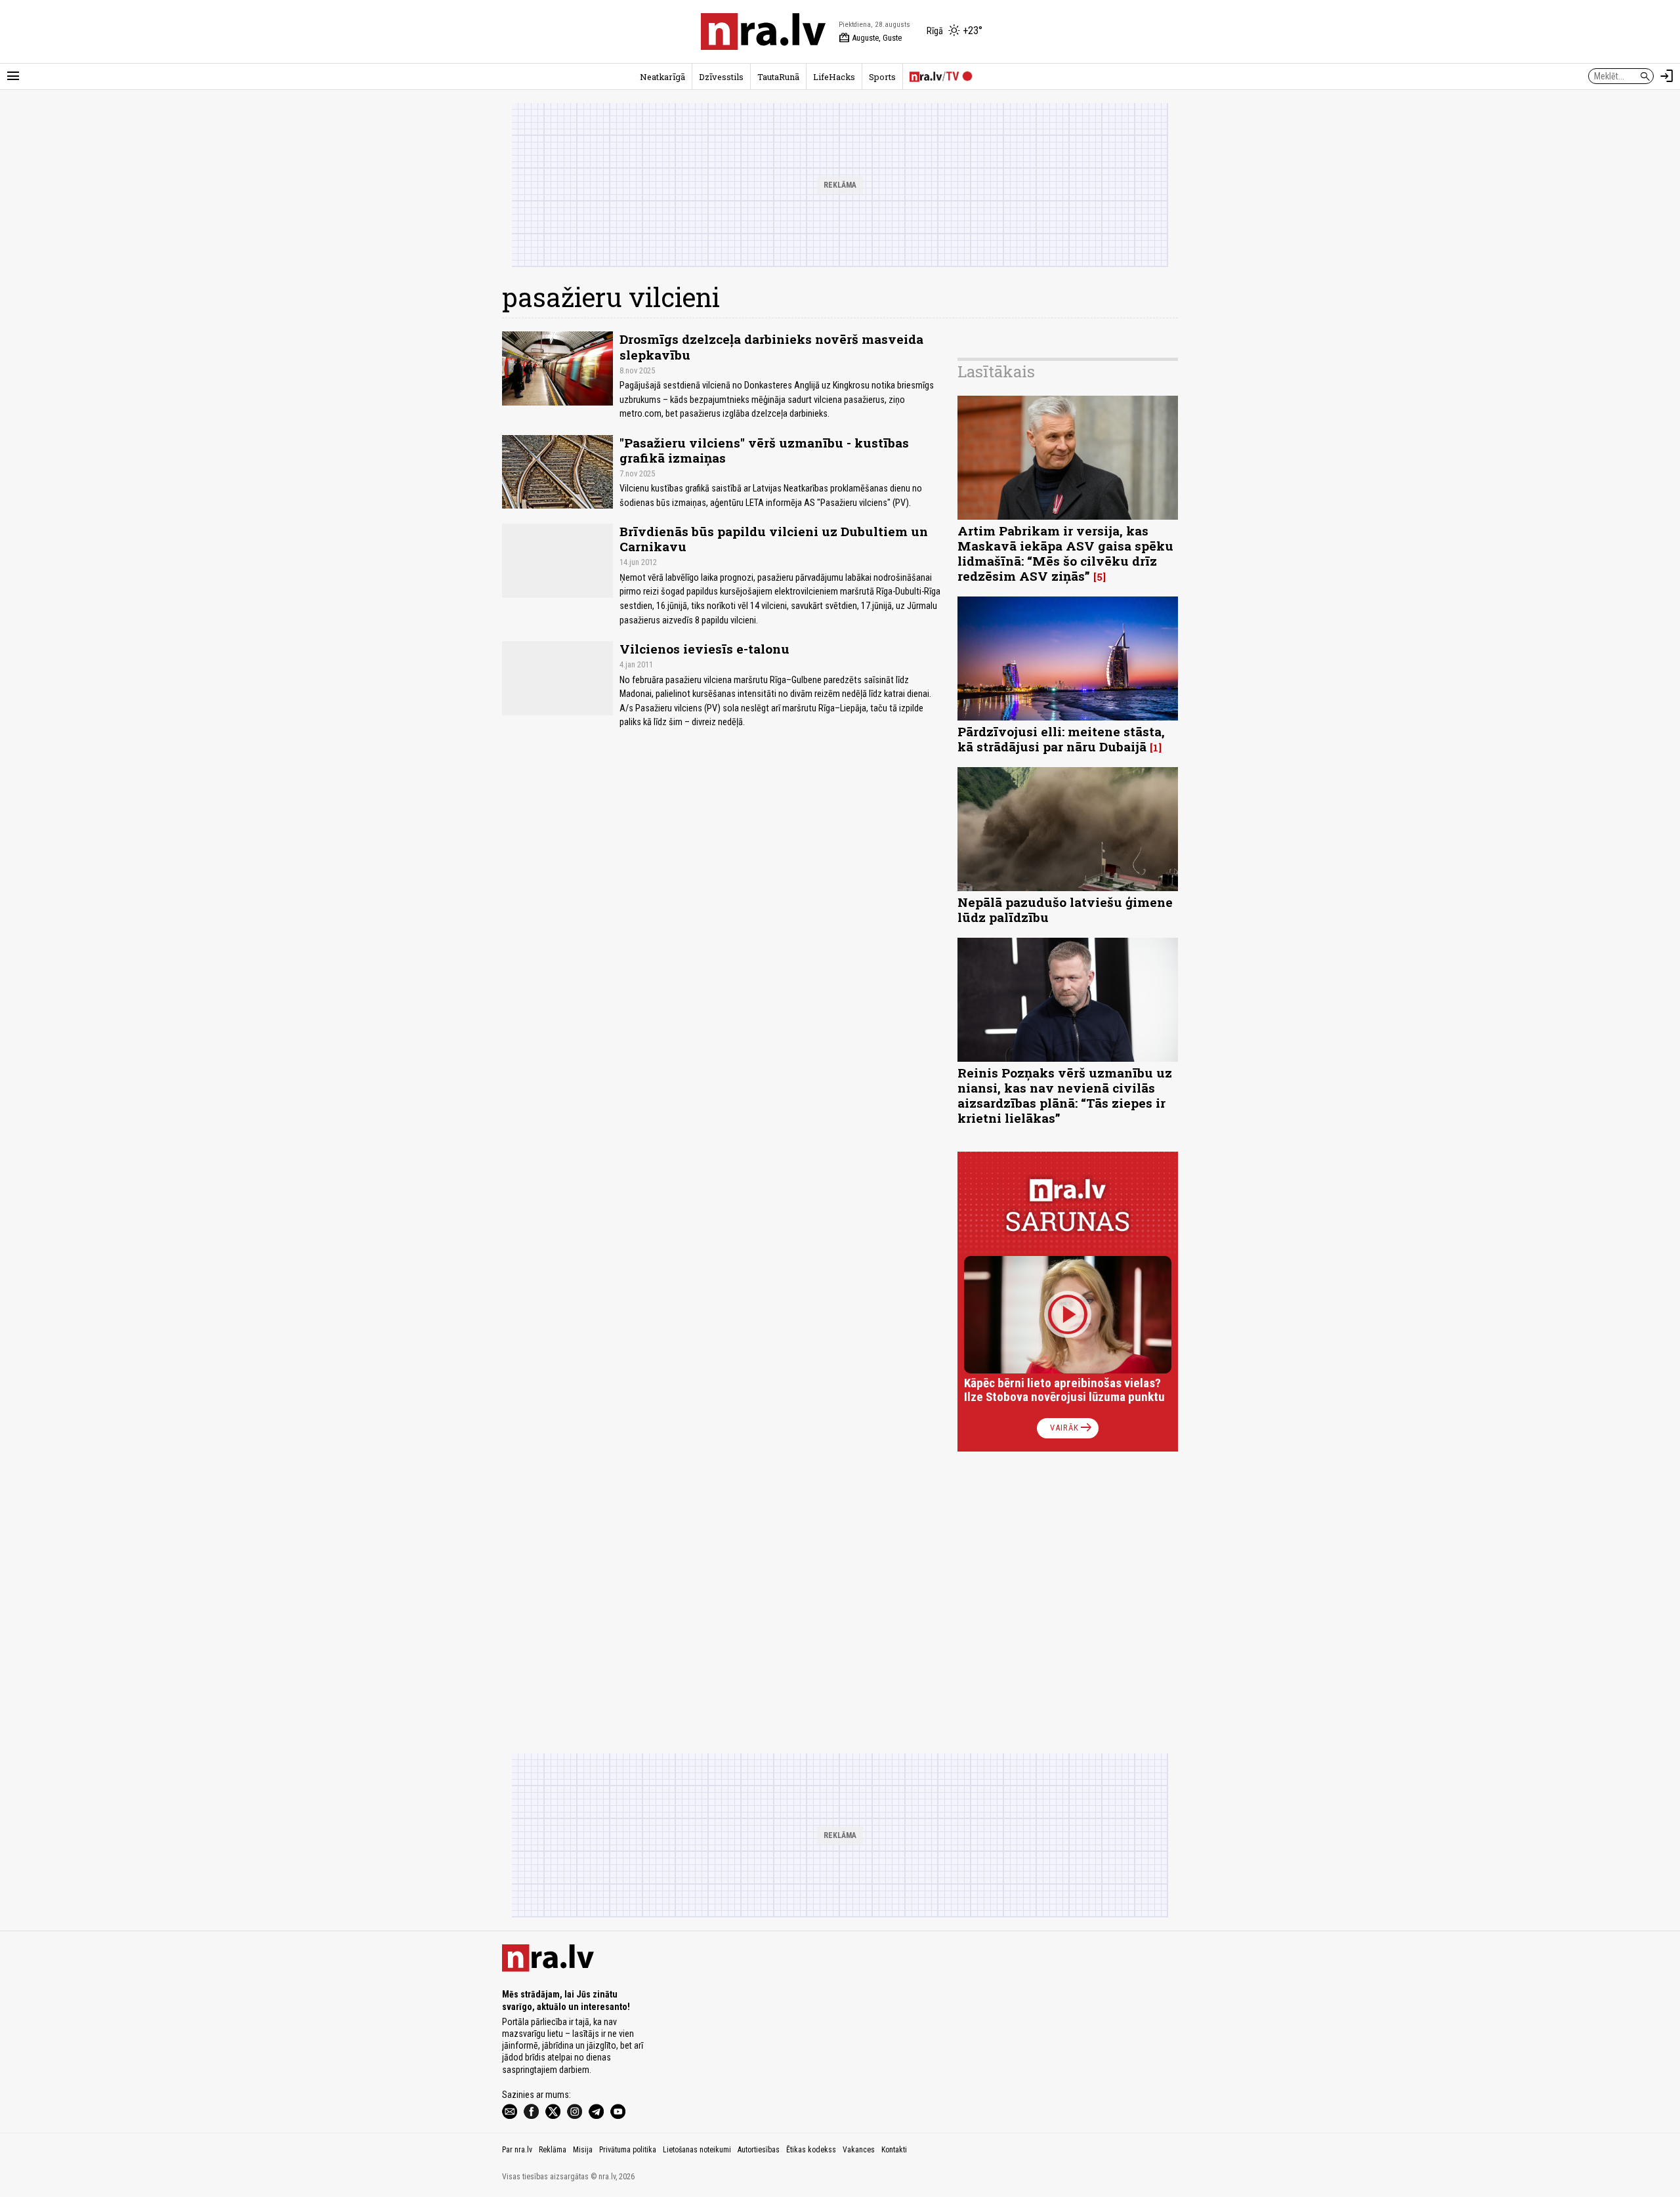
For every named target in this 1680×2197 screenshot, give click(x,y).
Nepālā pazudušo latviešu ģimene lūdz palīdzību (1065, 910)
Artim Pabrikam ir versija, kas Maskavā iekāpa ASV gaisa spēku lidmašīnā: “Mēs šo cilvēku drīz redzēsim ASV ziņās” (1065, 553)
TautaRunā (778, 77)
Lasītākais (996, 371)
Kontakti (894, 2150)
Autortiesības (759, 2150)
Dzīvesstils (721, 77)
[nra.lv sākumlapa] (763, 31)
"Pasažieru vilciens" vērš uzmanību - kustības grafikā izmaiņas (764, 450)
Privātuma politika (628, 2150)
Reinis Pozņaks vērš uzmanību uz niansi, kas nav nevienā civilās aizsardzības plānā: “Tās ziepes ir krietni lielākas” (1065, 1095)
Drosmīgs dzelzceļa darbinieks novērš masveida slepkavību (771, 346)
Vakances (859, 2150)
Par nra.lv (517, 2150)
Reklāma (553, 2150)
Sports (882, 77)
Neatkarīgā (662, 77)
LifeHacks (834, 77)
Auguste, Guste (870, 38)
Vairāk (1072, 1428)
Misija (583, 2150)
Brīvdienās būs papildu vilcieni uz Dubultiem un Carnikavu (774, 539)
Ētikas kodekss (811, 2150)
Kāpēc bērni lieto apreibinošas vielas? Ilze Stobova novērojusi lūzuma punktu (1064, 1390)
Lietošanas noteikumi (697, 2150)
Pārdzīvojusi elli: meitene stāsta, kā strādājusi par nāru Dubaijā (1061, 739)
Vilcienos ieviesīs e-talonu (704, 649)
